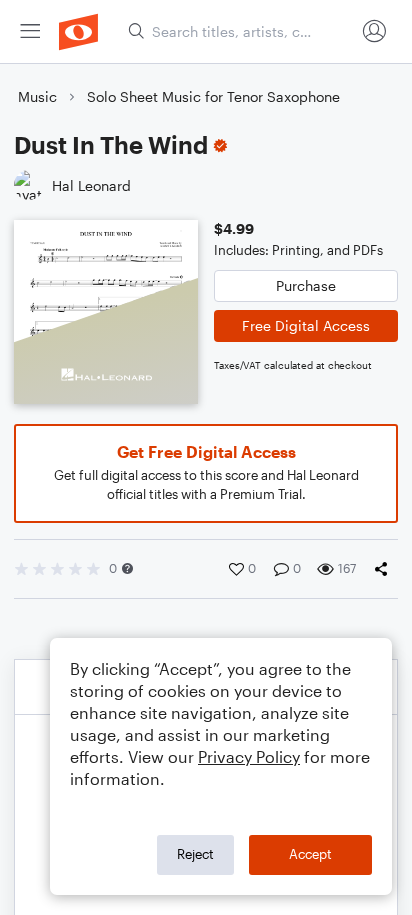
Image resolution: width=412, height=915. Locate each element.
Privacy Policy (249, 756)
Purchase (306, 285)
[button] (127, 568)
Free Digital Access (306, 325)
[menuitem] (30, 31)
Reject (195, 854)
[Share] (385, 569)
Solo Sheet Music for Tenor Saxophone (213, 96)
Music (37, 96)
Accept (310, 854)
